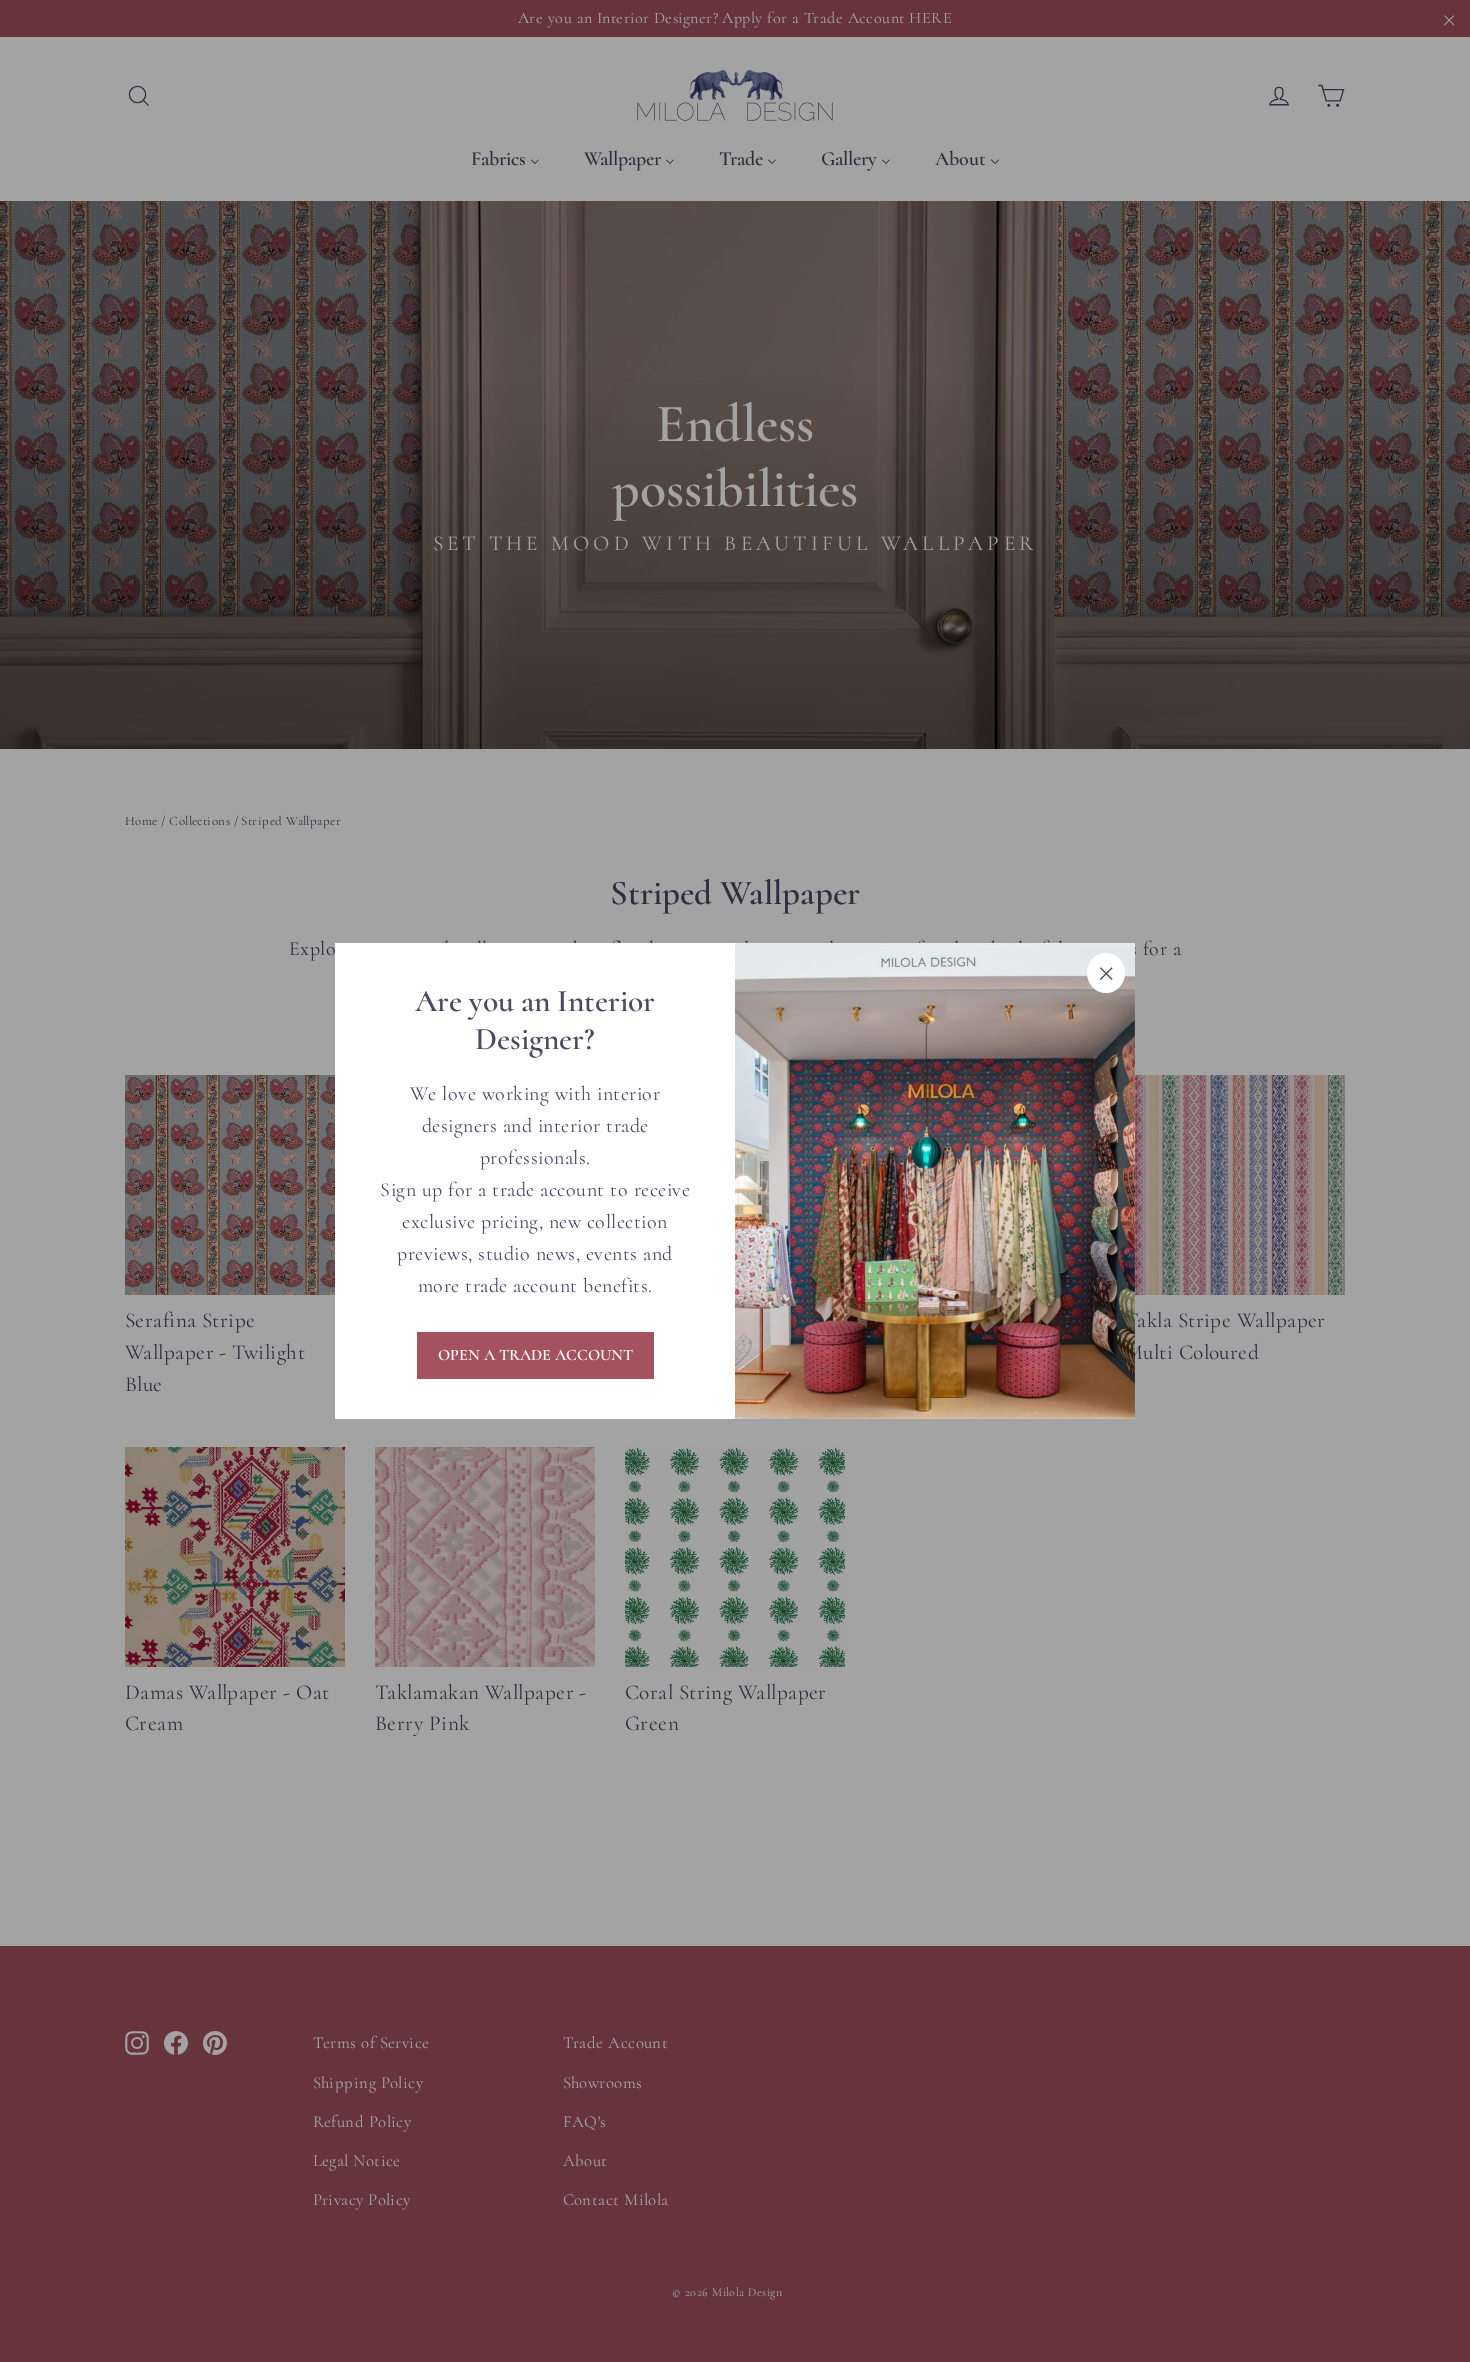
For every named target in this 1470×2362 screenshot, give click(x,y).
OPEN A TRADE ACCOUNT (535, 1355)
